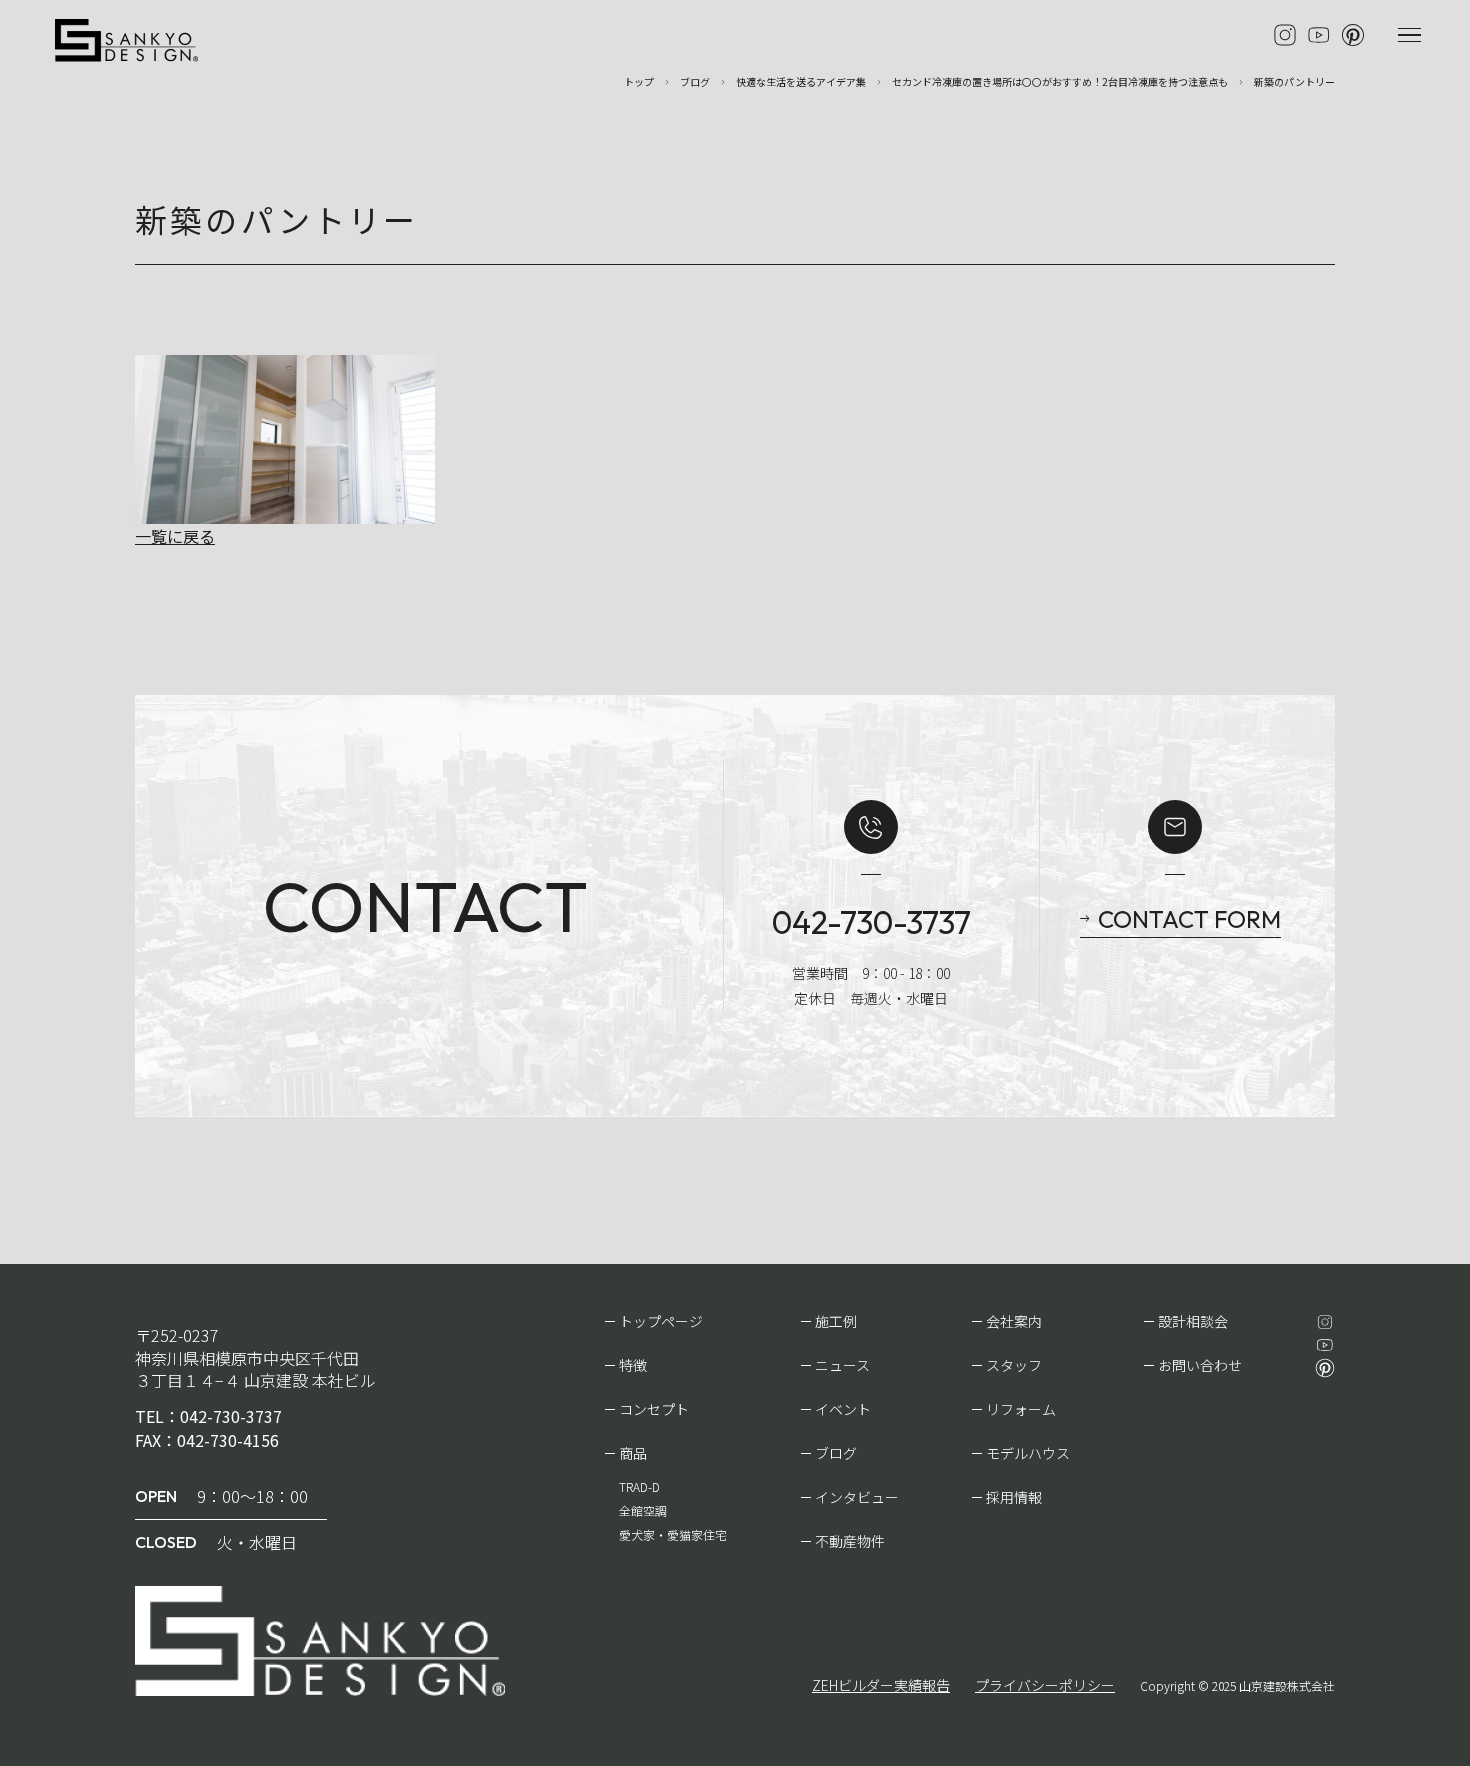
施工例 (836, 1321)
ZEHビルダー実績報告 (881, 1685)
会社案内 (1014, 1321)
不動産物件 (850, 1541)
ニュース (842, 1365)
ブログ (836, 1453)
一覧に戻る (175, 536)
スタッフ (1014, 1365)
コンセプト (654, 1409)
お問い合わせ (1200, 1365)
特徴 (633, 1365)
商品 (633, 1453)
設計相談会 (1193, 1321)
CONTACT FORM (1189, 919)
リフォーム (1021, 1409)
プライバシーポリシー (1045, 1685)
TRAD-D (639, 1486)
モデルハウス (1028, 1453)
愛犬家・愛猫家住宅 (673, 1534)
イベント (843, 1409)
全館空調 (643, 1510)
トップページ (661, 1321)
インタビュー (857, 1497)
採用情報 (1014, 1497)
